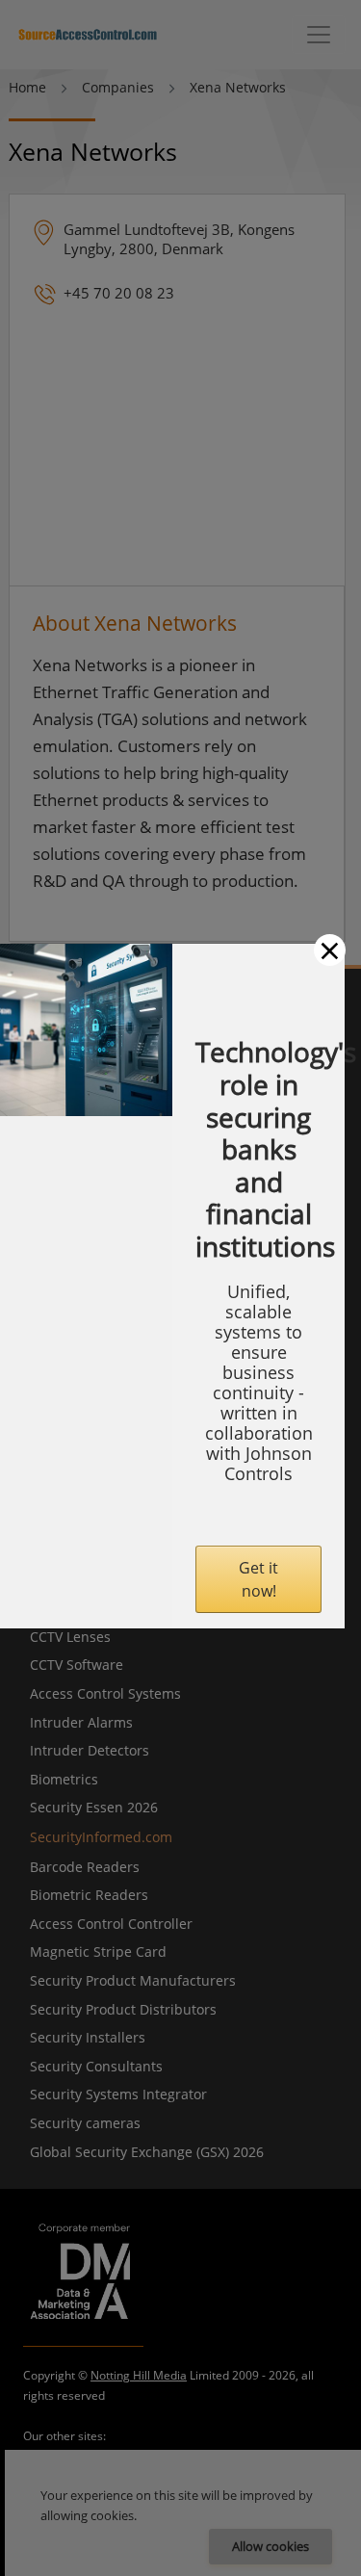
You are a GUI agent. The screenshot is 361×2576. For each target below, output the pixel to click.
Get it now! (258, 1579)
